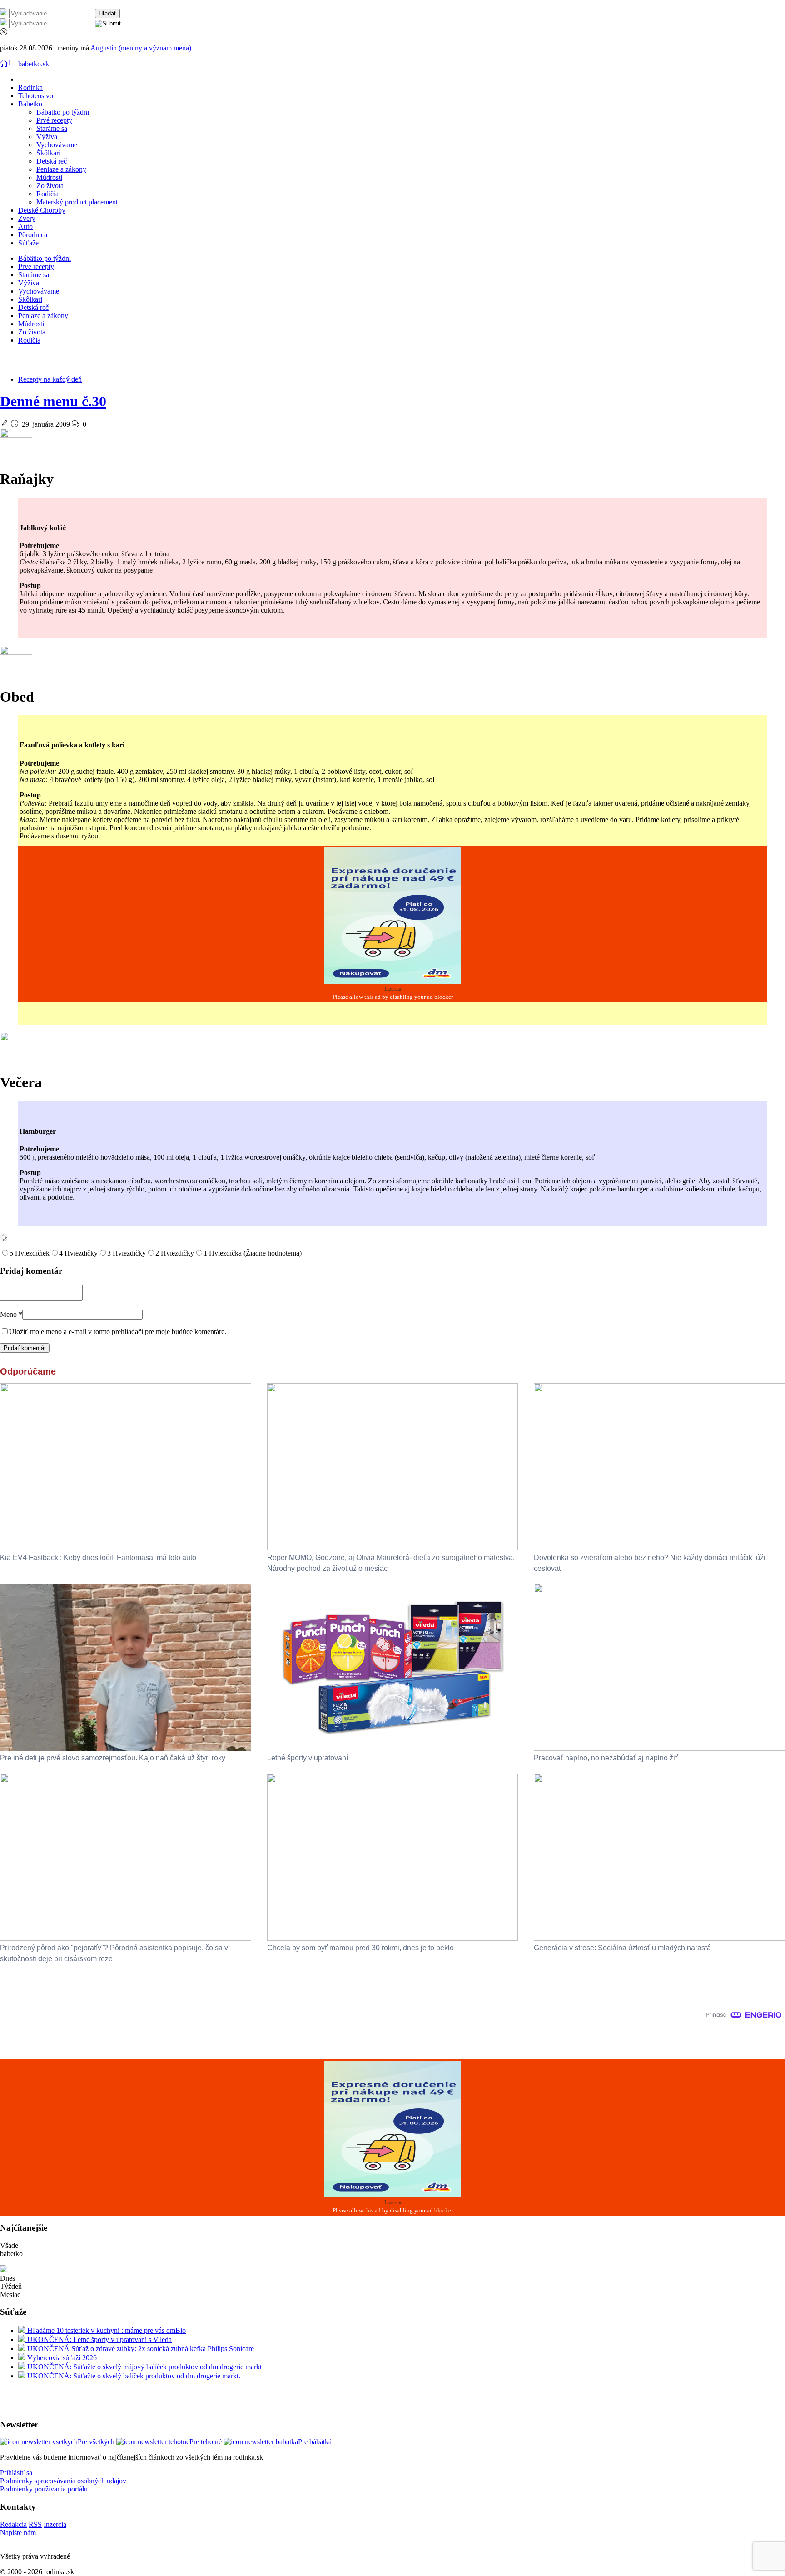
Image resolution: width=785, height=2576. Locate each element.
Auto (25, 227)
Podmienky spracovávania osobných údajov (63, 2481)
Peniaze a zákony (61, 169)
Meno (11, 1314)
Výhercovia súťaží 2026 (61, 2358)
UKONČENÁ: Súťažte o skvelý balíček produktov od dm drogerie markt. (133, 2376)
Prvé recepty (54, 120)
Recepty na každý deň (50, 379)
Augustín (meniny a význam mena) (141, 48)
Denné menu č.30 (53, 401)
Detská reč (52, 161)
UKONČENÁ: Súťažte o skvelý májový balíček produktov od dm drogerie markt (144, 2367)
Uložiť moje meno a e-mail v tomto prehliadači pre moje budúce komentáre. (118, 1332)
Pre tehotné (206, 2442)
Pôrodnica (33, 235)
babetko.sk (34, 64)
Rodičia (47, 194)
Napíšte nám (18, 2533)
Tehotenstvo (36, 96)
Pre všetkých (96, 2442)
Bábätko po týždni (63, 112)
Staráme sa (52, 128)
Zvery (27, 218)
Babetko (30, 104)
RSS (35, 2524)
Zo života (50, 186)
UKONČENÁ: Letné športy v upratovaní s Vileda (99, 2339)
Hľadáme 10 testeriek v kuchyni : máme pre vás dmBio (106, 2330)
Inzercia (55, 2524)
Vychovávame (57, 145)
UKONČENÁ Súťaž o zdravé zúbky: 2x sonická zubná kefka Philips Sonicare (141, 2349)
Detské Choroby (42, 210)
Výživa (47, 137)
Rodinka (30, 87)
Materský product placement (77, 202)
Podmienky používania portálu (44, 2489)
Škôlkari (48, 153)
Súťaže (28, 243)
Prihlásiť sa (16, 2473)
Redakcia (13, 2524)
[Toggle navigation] (5, 64)
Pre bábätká (315, 2442)
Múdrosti (49, 177)
